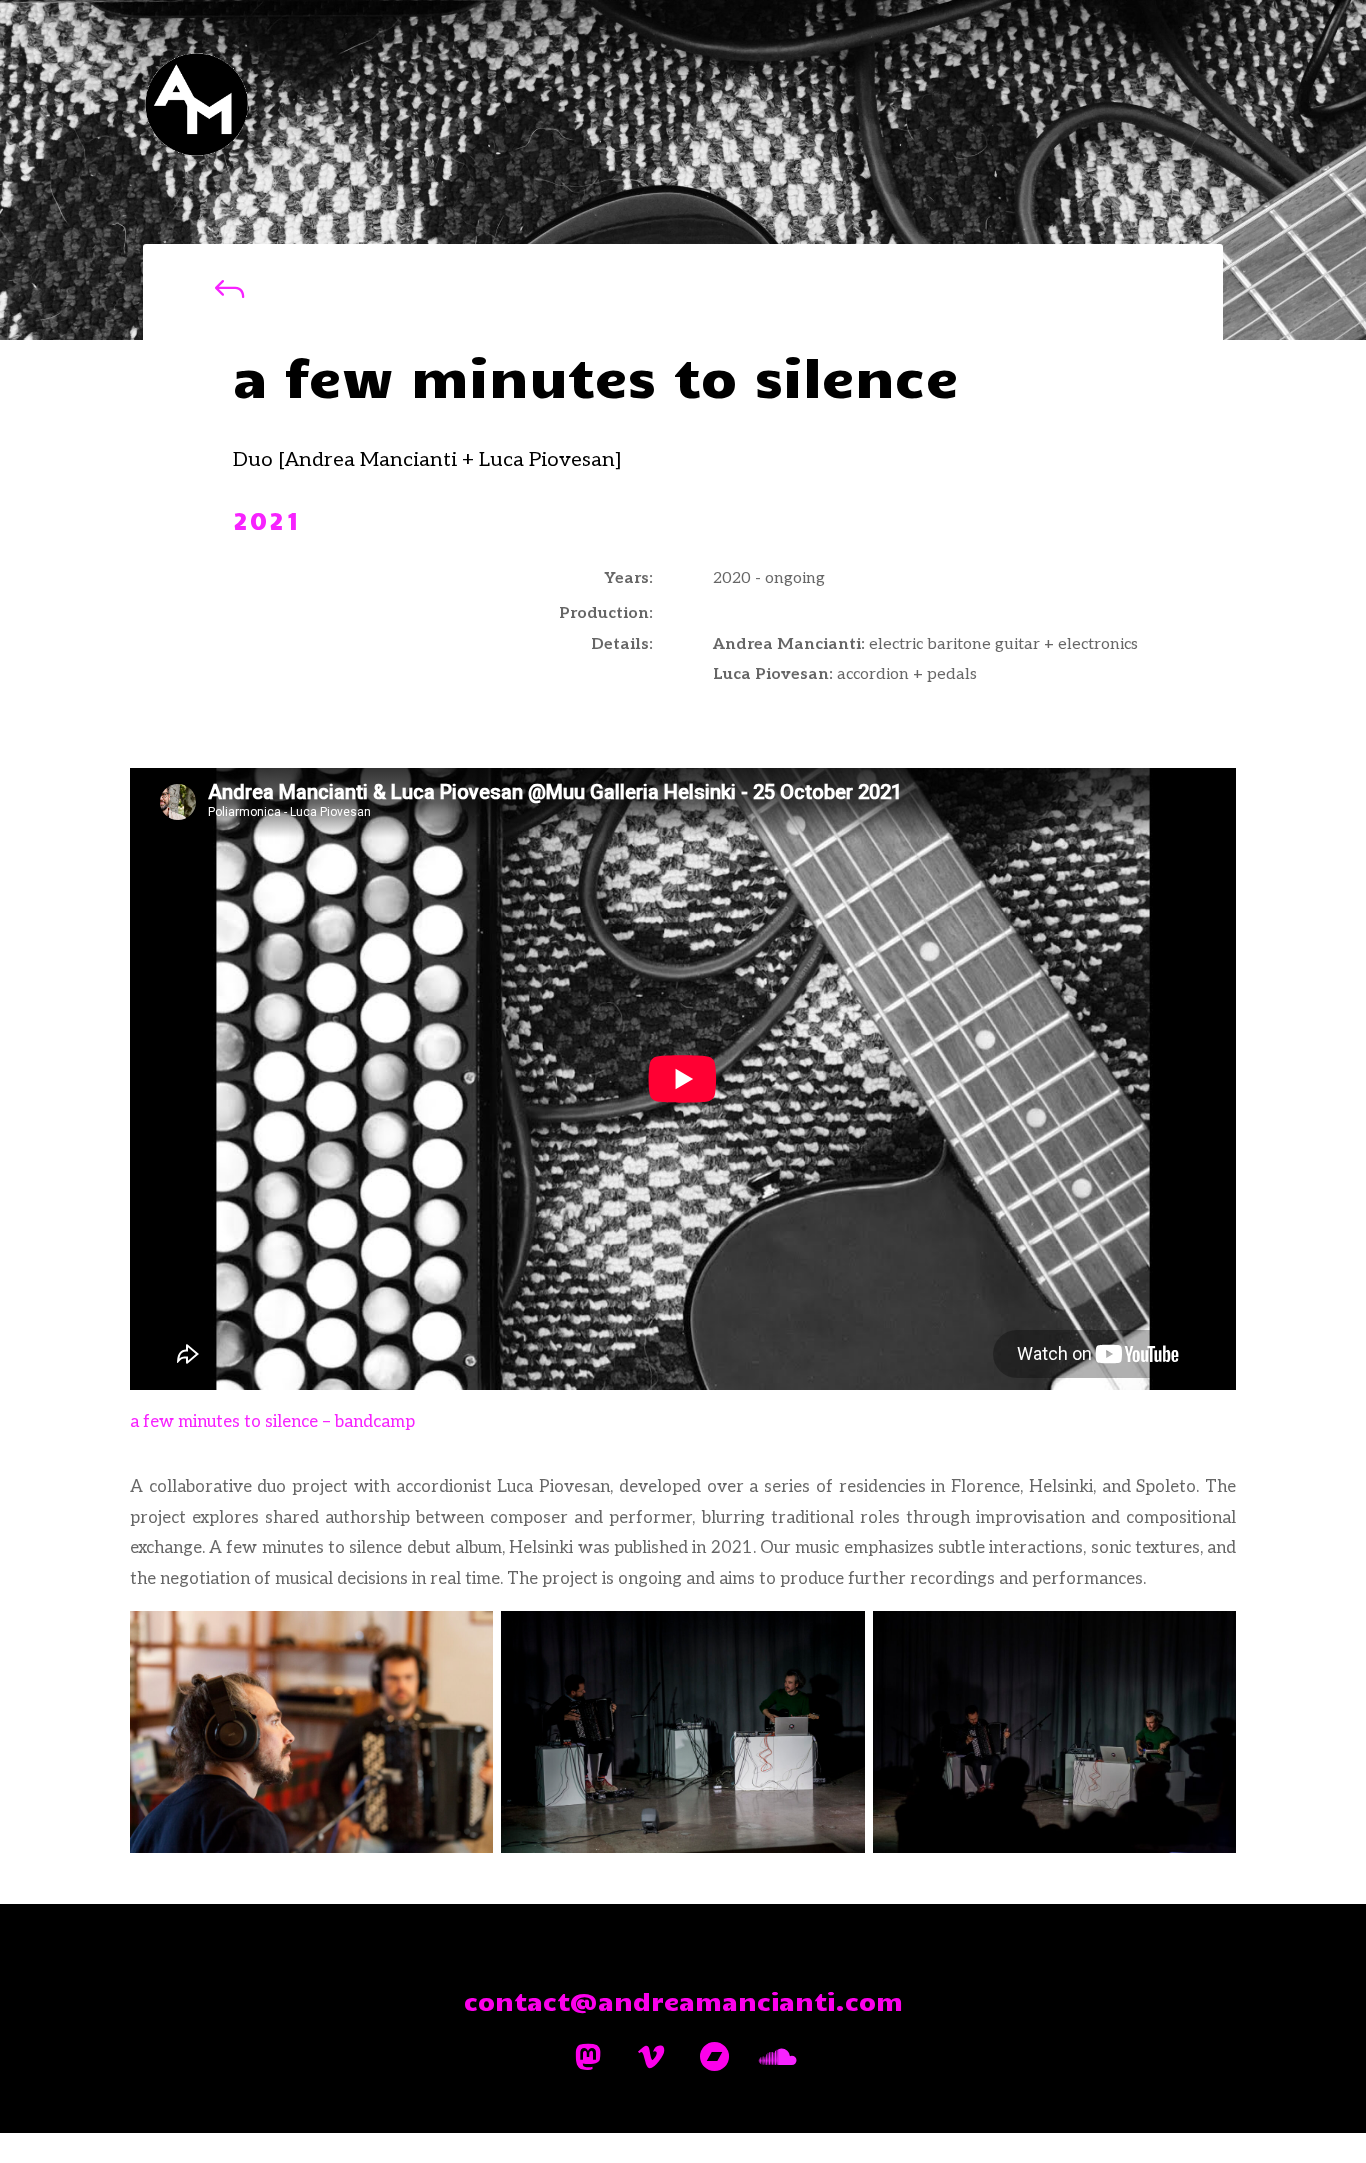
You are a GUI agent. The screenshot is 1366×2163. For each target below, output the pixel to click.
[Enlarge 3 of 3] (1210, 1637)
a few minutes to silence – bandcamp (272, 1422)
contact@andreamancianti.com (683, 2000)
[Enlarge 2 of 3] (839, 1637)
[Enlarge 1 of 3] (467, 1637)
